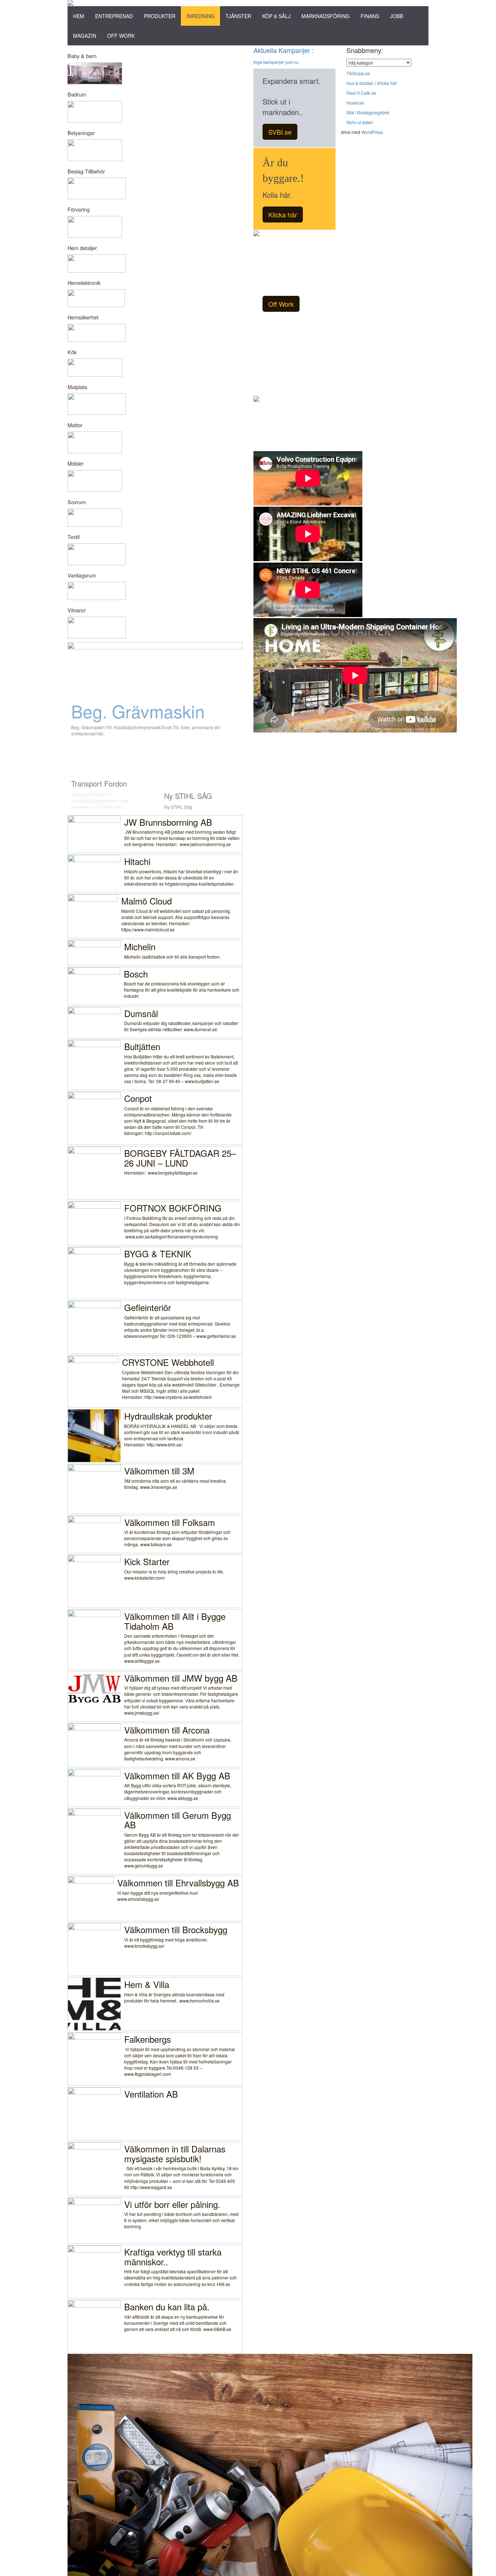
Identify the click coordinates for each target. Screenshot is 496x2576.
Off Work (121, 36)
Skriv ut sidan (360, 122)
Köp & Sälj (276, 16)
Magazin (85, 36)
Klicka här (283, 215)
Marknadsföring (326, 16)
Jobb (397, 16)
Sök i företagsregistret (368, 112)
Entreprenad (114, 16)
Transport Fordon (99, 783)
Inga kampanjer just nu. (277, 62)
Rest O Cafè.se (361, 93)
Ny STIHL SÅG (188, 796)
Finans (370, 16)
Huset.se (355, 103)
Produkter (160, 16)
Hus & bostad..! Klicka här (372, 83)
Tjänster (238, 16)
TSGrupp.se (358, 73)
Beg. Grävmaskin (138, 711)
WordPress (372, 132)
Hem (79, 16)
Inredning (200, 16)
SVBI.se (280, 132)
